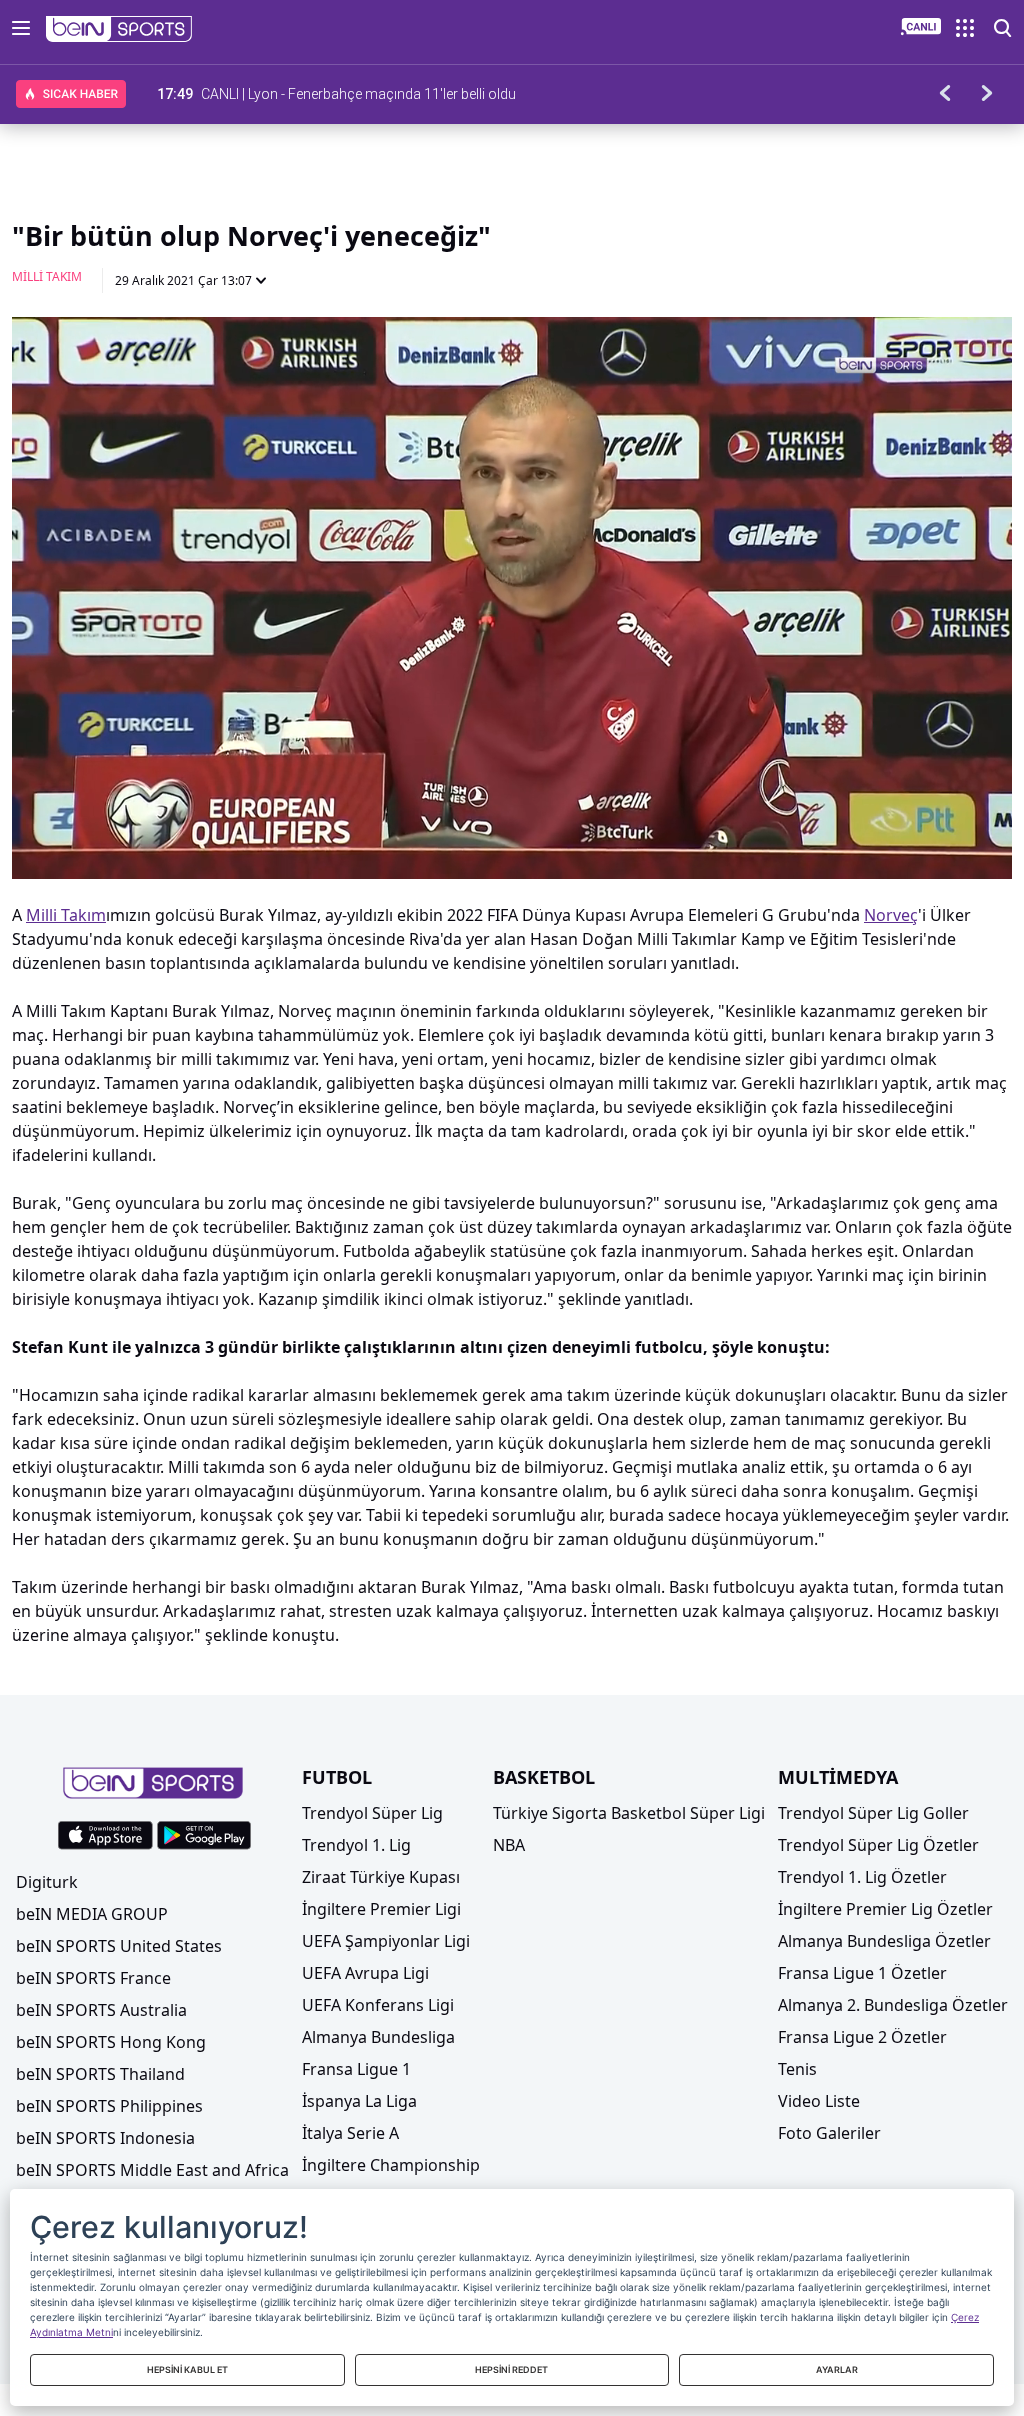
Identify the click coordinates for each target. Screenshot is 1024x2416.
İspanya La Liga (359, 2101)
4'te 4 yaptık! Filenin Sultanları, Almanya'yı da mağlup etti (374, 94)
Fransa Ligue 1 (356, 2069)
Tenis (797, 2069)
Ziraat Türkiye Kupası (381, 1877)
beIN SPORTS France (93, 1978)
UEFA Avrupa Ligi (365, 1973)
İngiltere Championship (391, 2165)
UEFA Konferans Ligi (378, 2005)
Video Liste (819, 2101)
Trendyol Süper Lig (372, 1813)
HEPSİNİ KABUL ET (187, 2369)
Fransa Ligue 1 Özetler (862, 1973)
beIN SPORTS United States (119, 1946)
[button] (119, 29)
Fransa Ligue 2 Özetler (862, 2037)
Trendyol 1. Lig (356, 1845)
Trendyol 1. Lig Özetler (862, 1877)
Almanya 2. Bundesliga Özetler (893, 2005)
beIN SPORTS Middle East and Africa (152, 2170)
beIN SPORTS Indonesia (105, 2138)
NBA (509, 1845)
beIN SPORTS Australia (101, 2010)
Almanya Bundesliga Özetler (884, 1941)
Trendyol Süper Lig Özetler (878, 1845)
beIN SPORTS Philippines (109, 2106)
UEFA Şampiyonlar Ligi (386, 1941)
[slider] (512, 815)
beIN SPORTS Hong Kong (111, 2042)
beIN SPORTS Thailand (100, 2074)
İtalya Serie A (350, 2133)
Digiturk (47, 1882)
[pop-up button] (948, 847)
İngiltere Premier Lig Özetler (885, 1909)
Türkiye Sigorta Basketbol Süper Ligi (629, 1813)
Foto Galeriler (829, 2133)
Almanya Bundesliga (378, 2037)
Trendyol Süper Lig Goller (873, 1813)
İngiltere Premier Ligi (381, 1909)
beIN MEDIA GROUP (92, 1914)
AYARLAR (837, 2369)
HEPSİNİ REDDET (511, 2369)
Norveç (891, 915)
